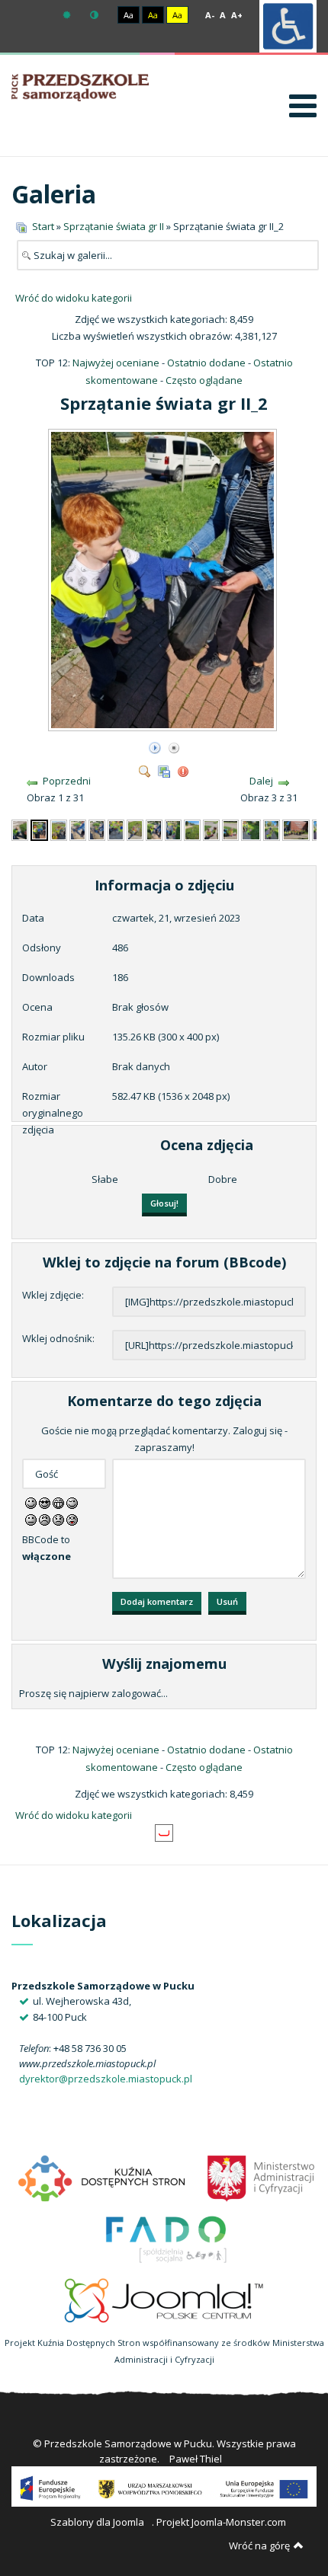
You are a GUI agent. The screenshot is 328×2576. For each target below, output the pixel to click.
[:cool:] (45, 1502)
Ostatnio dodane (206, 363)
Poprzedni (67, 781)
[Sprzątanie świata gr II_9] (173, 829)
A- (210, 15)
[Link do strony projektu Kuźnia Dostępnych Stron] (102, 2176)
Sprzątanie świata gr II (114, 226)
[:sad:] (58, 1519)
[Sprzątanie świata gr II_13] (251, 829)
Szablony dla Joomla (97, 2522)
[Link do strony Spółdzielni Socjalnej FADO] (164, 2237)
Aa (129, 15)
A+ (237, 15)
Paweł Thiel (196, 2459)
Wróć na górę (259, 2546)
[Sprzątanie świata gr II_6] (116, 829)
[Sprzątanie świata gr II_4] (78, 829)
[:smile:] (31, 1502)
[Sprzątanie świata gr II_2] (164, 726)
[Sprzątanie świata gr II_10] (192, 829)
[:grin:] (58, 1502)
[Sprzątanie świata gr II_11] (211, 829)
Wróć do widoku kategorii (74, 298)
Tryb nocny (96, 15)
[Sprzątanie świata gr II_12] (230, 829)
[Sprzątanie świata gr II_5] (97, 829)
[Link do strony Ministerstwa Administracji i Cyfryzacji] (261, 2176)
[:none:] (31, 1519)
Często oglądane (204, 380)
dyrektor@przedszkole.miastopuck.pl (106, 2079)
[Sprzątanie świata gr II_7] (135, 829)
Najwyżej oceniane (116, 363)
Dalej (261, 781)
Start (43, 226)
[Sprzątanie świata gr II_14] (272, 829)
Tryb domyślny (69, 15)
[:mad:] (45, 1519)
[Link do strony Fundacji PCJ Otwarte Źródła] (164, 2298)
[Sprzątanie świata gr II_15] (296, 829)
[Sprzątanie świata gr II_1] (20, 829)
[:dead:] (72, 1519)
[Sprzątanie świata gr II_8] (154, 829)
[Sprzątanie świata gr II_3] (59, 829)
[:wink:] (72, 1502)
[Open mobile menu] (303, 105)
